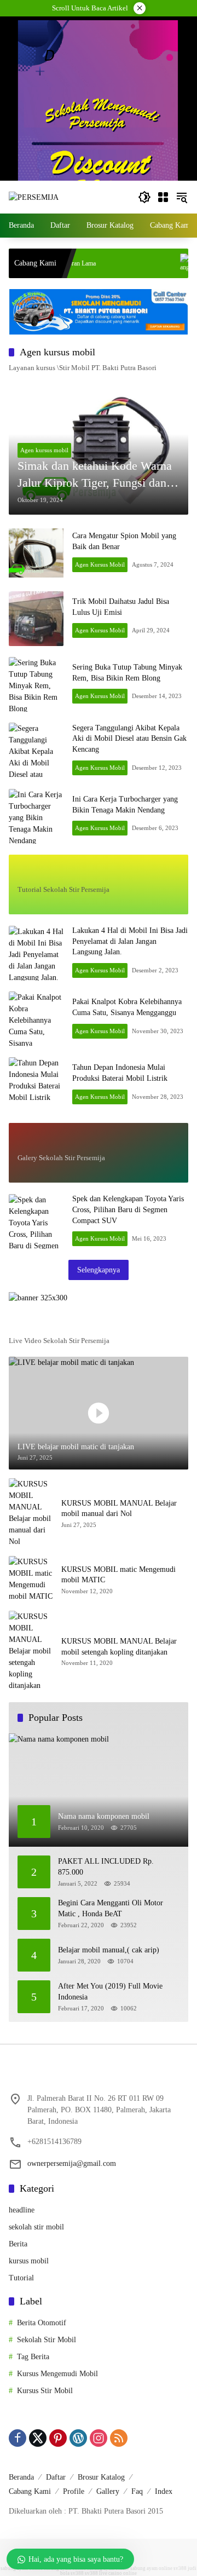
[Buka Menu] (163, 197)
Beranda (21, 2477)
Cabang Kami (30, 2491)
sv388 (180, 2568)
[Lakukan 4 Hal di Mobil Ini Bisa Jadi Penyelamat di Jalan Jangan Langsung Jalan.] (36, 953)
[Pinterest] (58, 2438)
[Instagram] (99, 2438)
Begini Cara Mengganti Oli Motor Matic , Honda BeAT (111, 1908)
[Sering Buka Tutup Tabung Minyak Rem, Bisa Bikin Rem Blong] (36, 684)
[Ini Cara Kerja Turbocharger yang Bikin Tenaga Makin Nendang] (36, 816)
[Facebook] (18, 2438)
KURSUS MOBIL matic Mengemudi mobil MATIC (118, 1575)
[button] (144, 197)
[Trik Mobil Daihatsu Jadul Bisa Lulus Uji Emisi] (36, 619)
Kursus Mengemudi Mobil (57, 2374)
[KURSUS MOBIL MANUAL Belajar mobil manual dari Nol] (31, 1513)
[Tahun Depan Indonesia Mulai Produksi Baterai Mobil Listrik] (36, 1085)
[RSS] (119, 2438)
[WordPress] (78, 2438)
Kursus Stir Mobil (45, 2391)
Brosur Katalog (101, 2477)
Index (164, 2491)
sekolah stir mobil (36, 2227)
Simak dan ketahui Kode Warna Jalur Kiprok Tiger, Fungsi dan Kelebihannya (95, 475)
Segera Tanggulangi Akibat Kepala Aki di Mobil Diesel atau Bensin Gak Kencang (129, 739)
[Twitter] (38, 2438)
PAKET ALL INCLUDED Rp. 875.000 (106, 1867)
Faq (137, 2491)
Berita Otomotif (42, 2323)
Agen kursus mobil (44, 450)
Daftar (56, 2477)
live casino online (118, 2573)
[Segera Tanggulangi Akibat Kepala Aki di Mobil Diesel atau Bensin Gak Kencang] (36, 750)
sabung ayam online (151, 2568)
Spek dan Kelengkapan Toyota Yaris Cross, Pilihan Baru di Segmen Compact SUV (128, 1209)
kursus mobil (29, 2261)
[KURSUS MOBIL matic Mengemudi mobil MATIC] (31, 1579)
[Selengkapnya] (99, 872)
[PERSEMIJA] (34, 197)
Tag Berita (33, 2357)
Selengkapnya (99, 1270)
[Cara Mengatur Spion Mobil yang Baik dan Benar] (36, 553)
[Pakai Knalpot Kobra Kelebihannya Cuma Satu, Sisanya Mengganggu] (36, 1019)
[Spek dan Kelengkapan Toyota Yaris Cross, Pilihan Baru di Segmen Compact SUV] (36, 1221)
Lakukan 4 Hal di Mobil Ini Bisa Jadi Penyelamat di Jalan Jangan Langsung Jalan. (130, 941)
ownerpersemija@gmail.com (72, 2163)
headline (22, 2210)
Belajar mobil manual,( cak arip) (109, 1950)
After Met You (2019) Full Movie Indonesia (110, 1992)
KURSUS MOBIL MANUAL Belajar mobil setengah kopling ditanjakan (119, 1647)
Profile (74, 2491)
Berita (18, 2244)
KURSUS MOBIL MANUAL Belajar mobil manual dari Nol (119, 1509)
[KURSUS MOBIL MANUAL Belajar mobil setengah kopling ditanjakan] (31, 1651)
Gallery (108, 2491)
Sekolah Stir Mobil (47, 2340)
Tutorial (21, 2278)
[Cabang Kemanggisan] (159, 263)
